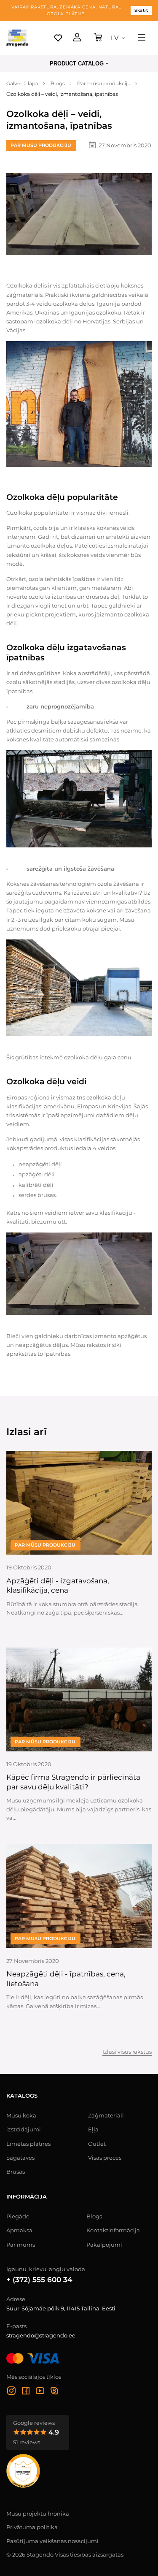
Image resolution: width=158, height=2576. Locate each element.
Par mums (21, 2245)
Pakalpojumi (104, 2245)
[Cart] (98, 38)
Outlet (97, 2144)
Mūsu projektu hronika (38, 2514)
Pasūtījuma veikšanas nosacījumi (52, 2541)
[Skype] (54, 2392)
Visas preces (105, 2158)
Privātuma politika (32, 2527)
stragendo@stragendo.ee (41, 2335)
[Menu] (142, 38)
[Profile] (77, 38)
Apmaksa (19, 2230)
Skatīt (141, 10)
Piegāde (18, 2216)
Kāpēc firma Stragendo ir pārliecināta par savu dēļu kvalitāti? (73, 1782)
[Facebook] (26, 2392)
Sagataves (20, 2158)
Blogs (94, 2216)
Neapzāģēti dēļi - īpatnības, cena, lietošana (66, 1979)
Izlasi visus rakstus (127, 2052)
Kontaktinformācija (113, 2230)
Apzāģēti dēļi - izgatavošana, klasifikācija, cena (58, 1586)
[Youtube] (40, 2392)
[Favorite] (58, 38)
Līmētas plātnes (28, 2144)
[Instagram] (11, 2392)
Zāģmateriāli (106, 2115)
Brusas (16, 2172)
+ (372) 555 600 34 (39, 2280)
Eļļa (93, 2129)
